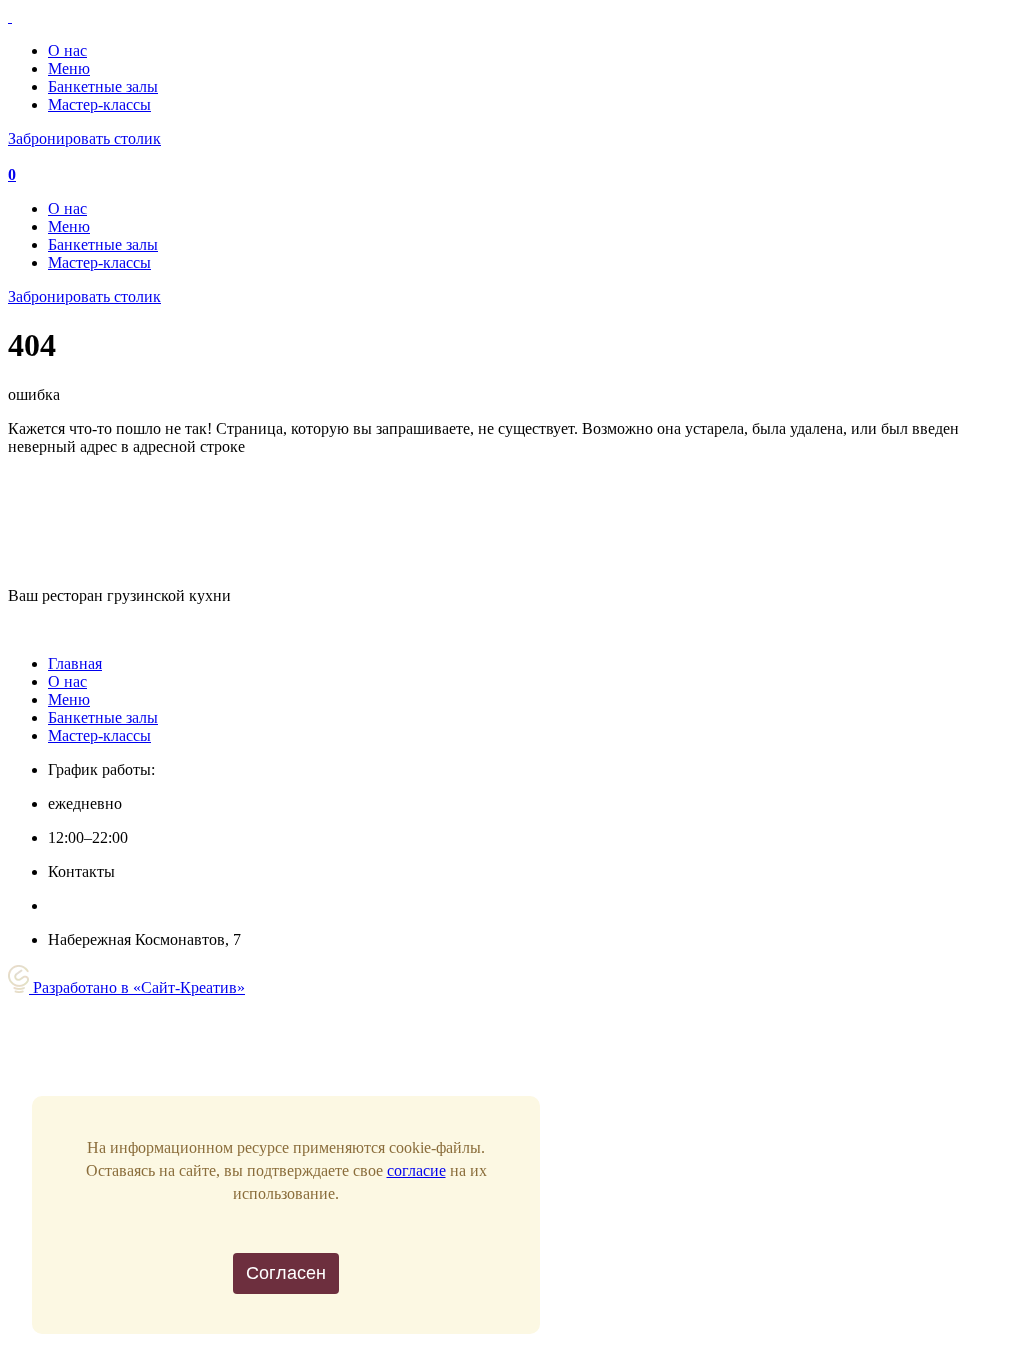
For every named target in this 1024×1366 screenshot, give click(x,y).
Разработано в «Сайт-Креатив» (137, 987)
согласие (416, 1170)
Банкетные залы (103, 86)
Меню (69, 68)
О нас (67, 50)
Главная (75, 663)
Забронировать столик (84, 138)
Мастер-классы (99, 104)
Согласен (286, 1273)
